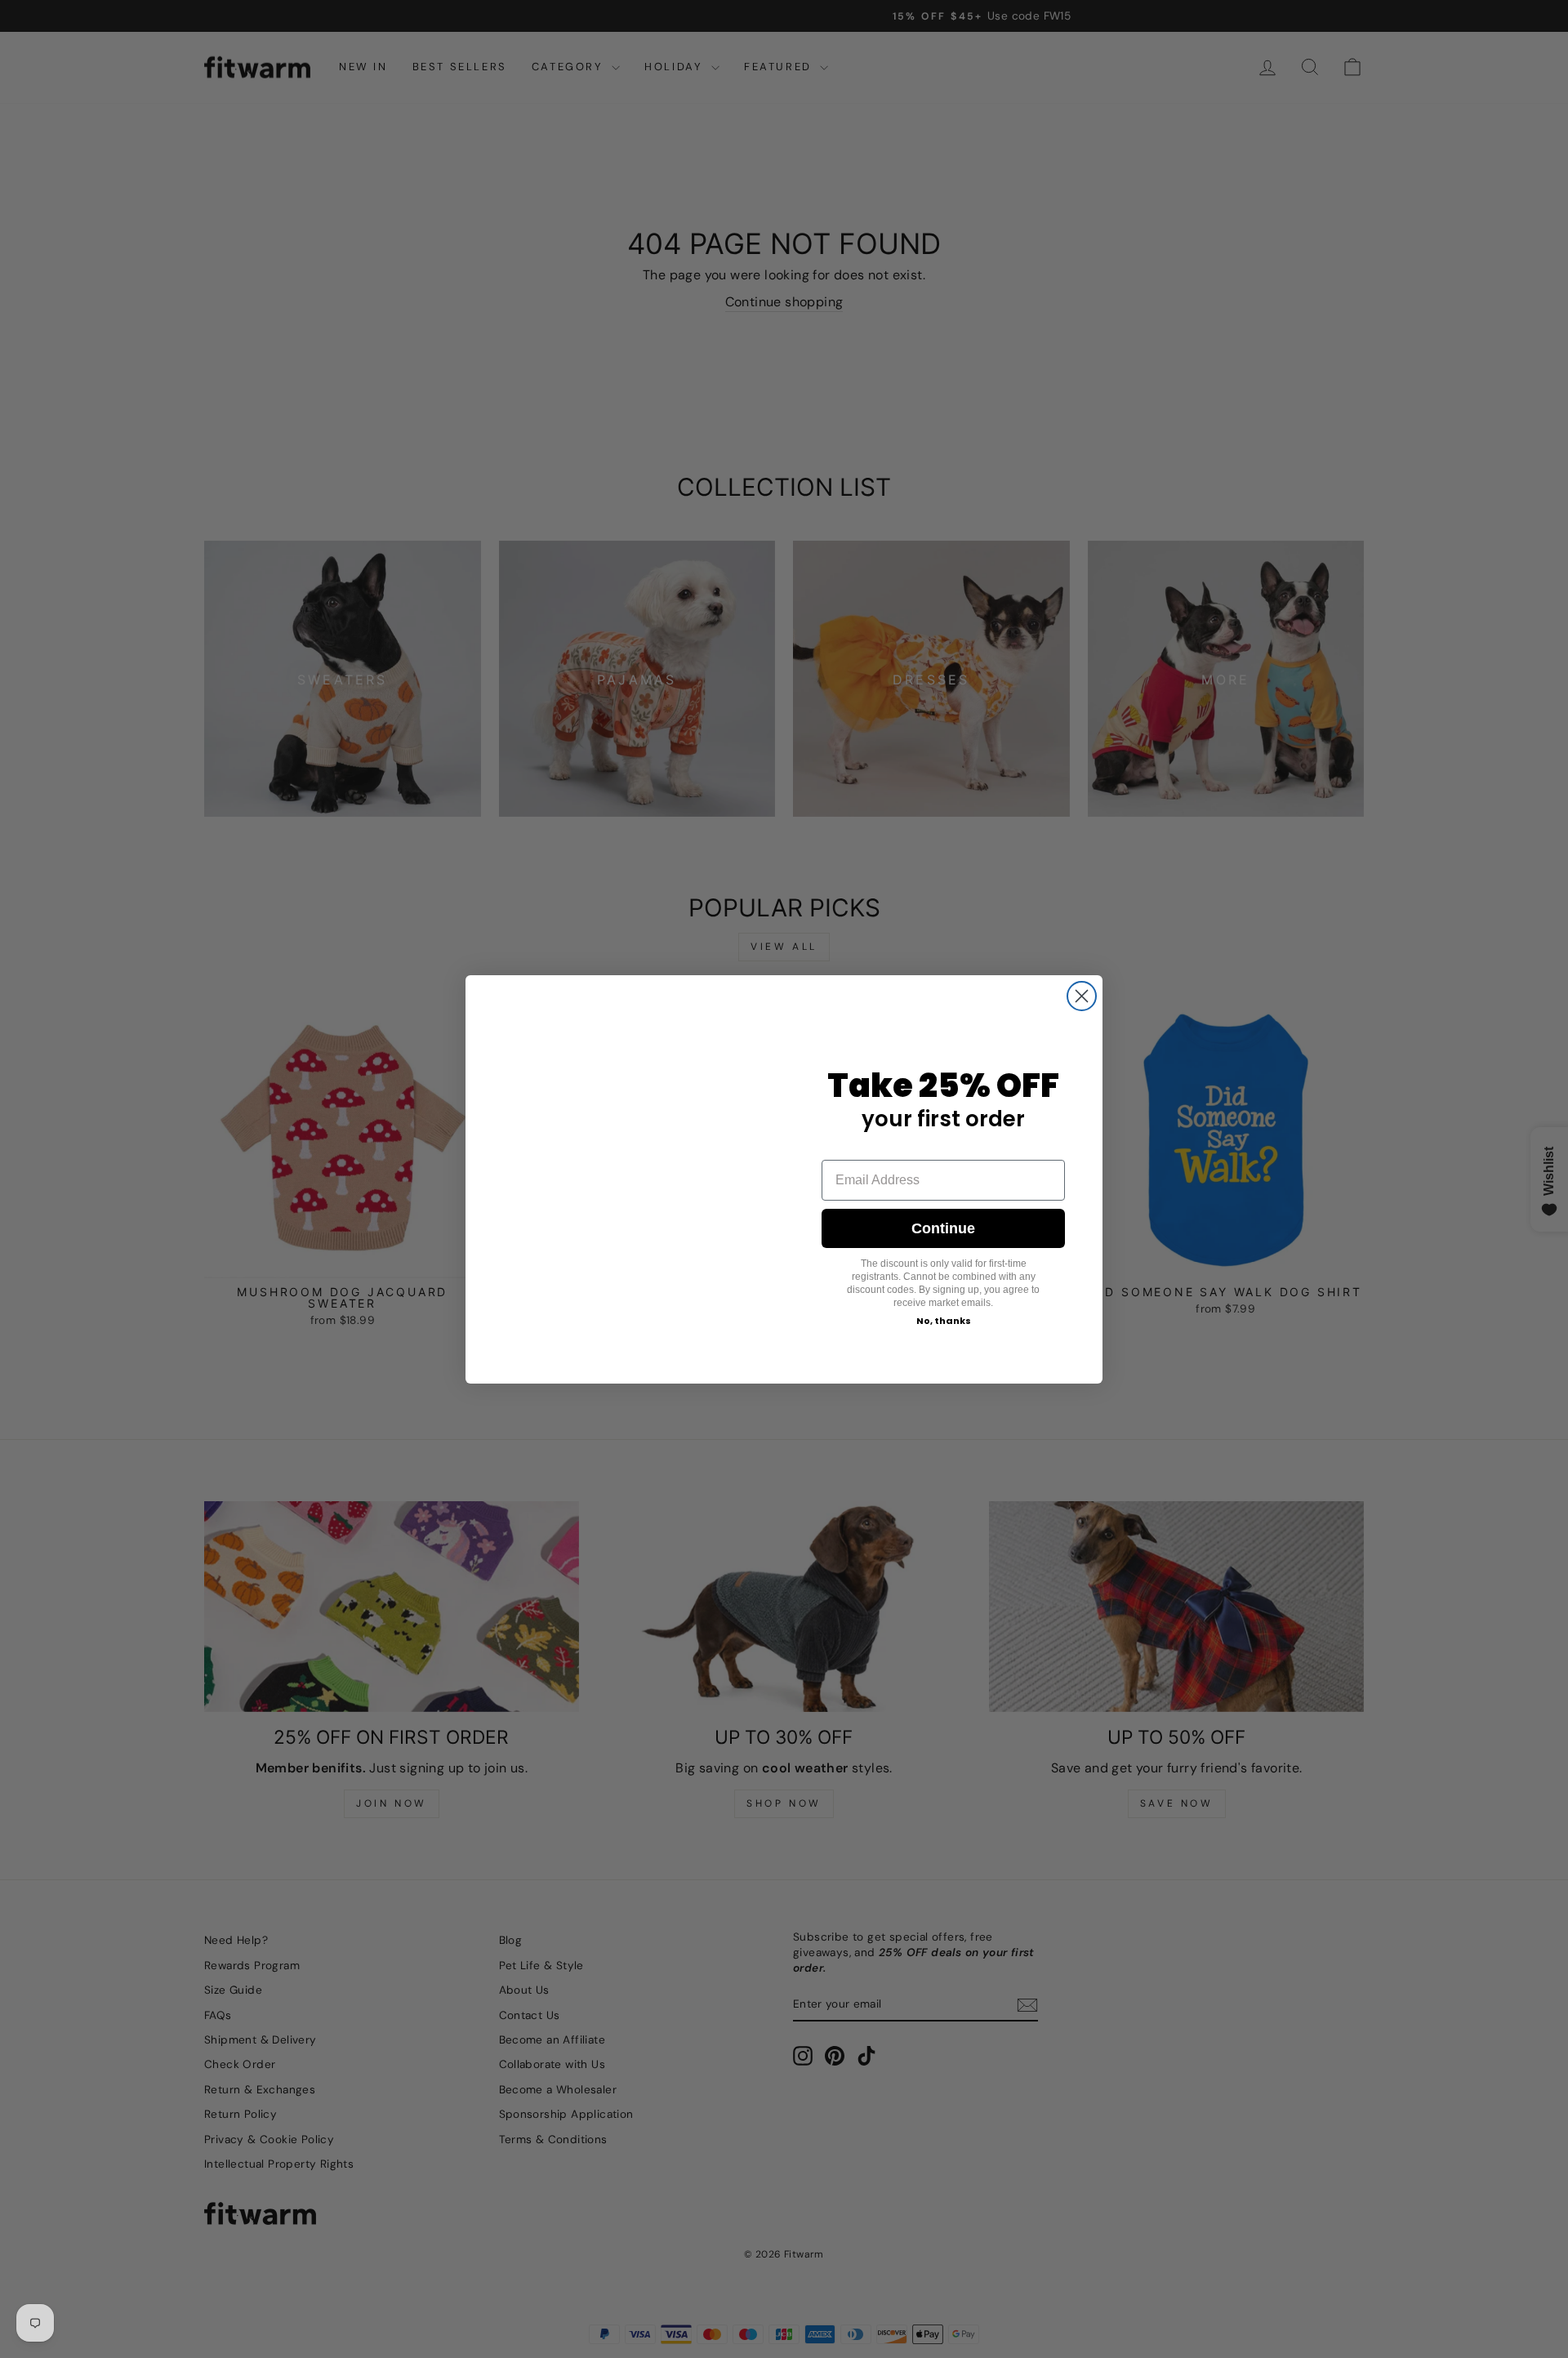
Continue (943, 1228)
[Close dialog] (1082, 977)
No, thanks (944, 1321)
